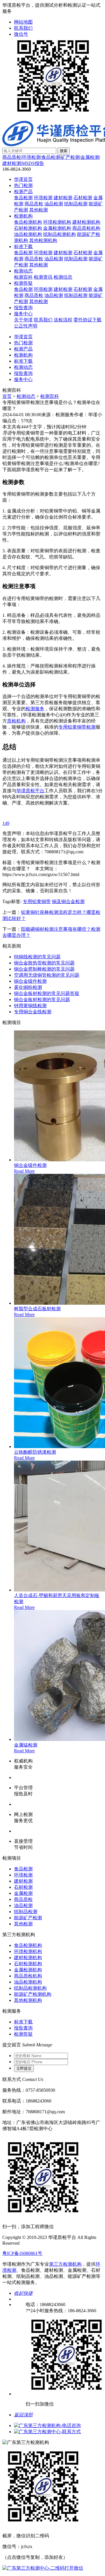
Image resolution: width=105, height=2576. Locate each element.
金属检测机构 (57, 228)
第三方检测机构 (65, 2264)
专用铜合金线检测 (33, 1012)
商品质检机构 (86, 228)
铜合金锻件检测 (30, 981)
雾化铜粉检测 (28, 987)
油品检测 (54, 204)
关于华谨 (23, 320)
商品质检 (12, 157)
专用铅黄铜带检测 (77, 727)
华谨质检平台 (30, 791)
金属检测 (90, 157)
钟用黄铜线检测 (30, 1006)
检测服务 (35, 709)
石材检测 (83, 198)
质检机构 (16, 721)
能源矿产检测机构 (33, 1994)
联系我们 (23, 28)
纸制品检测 (76, 204)
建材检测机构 (86, 222)
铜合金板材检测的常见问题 (42, 999)
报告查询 (23, 308)
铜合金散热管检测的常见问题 (44, 963)
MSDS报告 (33, 163)
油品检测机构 (28, 234)
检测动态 (23, 271)
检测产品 (23, 192)
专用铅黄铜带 (37, 901)
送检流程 (63, 320)
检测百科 (23, 277)
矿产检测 (70, 157)
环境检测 (31, 157)
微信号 (21, 34)
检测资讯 (43, 277)
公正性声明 (26, 326)
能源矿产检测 (28, 1918)
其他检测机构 (43, 240)
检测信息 (63, 277)
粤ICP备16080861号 (22, 2253)
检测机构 (23, 216)
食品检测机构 (28, 222)
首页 (7, 396)
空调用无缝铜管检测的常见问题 (47, 975)
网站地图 (23, 22)
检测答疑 (23, 283)
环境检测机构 (57, 222)
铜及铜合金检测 (68, 901)
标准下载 (23, 246)
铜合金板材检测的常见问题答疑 (47, 993)
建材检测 (12, 163)
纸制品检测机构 (60, 234)
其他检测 (38, 210)
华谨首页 (23, 179)
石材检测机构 (28, 228)
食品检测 (51, 157)
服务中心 (23, 314)
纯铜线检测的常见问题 (37, 957)
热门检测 (23, 185)
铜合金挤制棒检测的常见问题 (44, 969)
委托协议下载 (87, 320)
